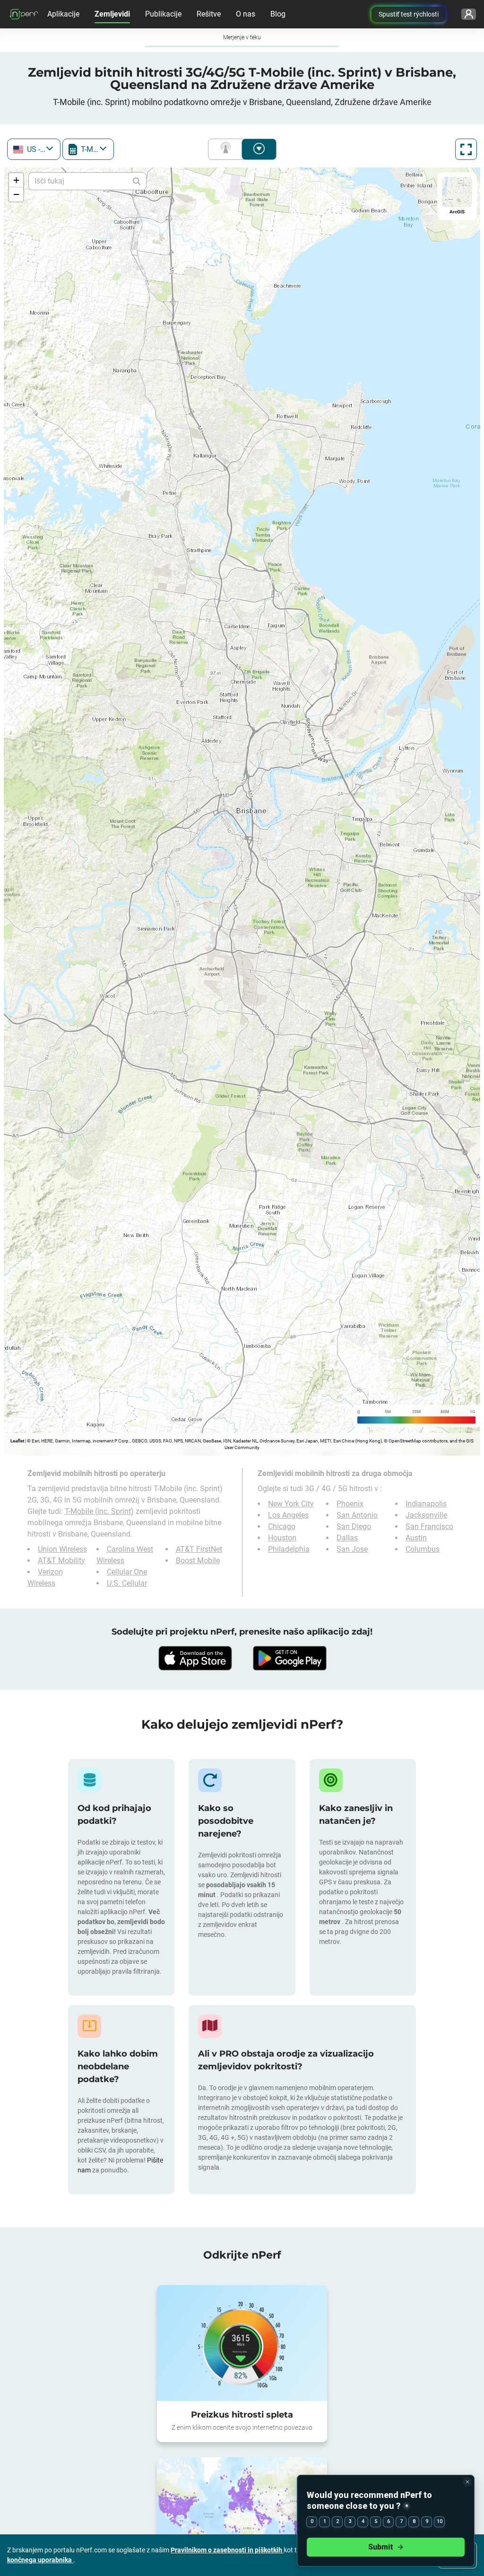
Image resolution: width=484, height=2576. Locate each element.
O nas (246, 14)
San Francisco (429, 1526)
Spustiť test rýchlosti (409, 14)
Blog (278, 14)
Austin (416, 1538)
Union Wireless (62, 1549)
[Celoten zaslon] (466, 149)
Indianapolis (426, 1504)
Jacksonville (426, 1515)
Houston (282, 1538)
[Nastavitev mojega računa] (469, 14)
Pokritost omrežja (227, 149)
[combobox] (34, 149)
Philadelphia (289, 1549)
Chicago (282, 1526)
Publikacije (163, 14)
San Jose (352, 1549)
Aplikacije (63, 14)
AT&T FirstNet (199, 1549)
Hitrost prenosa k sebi (259, 149)
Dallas (347, 1538)
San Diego (354, 1526)
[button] (16, 180)
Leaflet (17, 1441)
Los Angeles (288, 1515)
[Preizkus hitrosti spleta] (242, 2343)
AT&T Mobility (61, 1561)
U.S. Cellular (127, 1583)
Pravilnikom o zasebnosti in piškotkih (227, 2550)
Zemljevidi (112, 14)
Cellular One (127, 1572)
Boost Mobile (198, 1561)
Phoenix (350, 1504)
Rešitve (209, 14)
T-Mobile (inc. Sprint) (99, 1511)
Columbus (423, 1549)
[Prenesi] (195, 1658)
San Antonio (357, 1515)
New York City (291, 1504)
